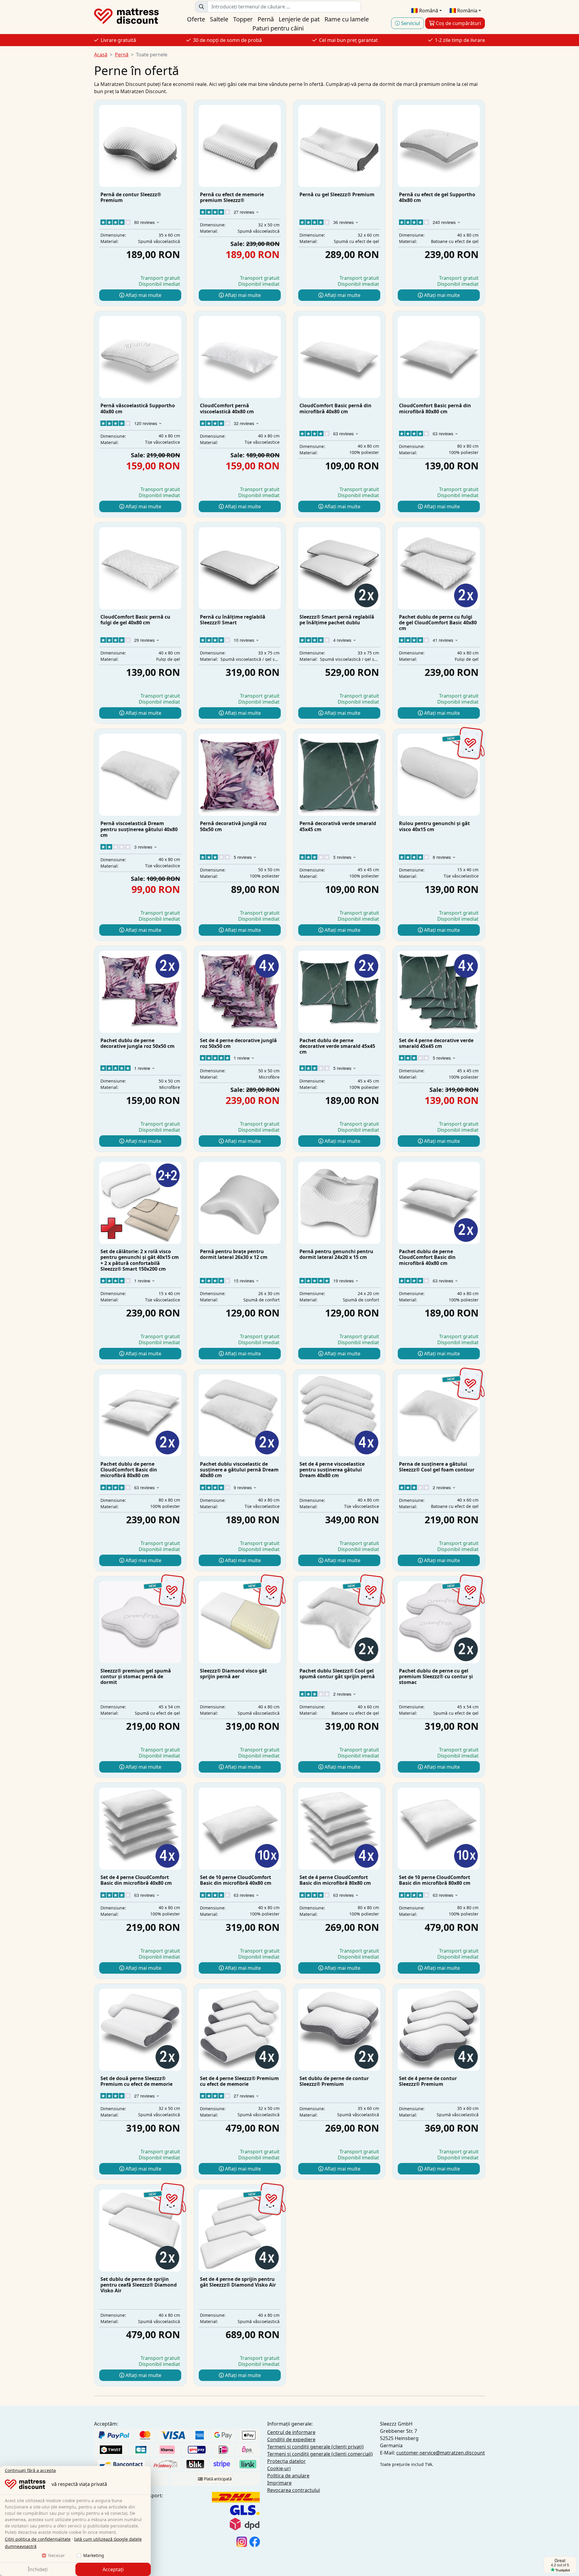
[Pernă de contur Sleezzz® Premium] (140, 146)
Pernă (266, 19)
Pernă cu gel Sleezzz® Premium (337, 194)
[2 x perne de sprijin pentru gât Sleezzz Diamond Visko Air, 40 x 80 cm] (140, 2231)
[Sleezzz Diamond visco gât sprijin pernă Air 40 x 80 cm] (240, 1622)
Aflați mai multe (143, 295)
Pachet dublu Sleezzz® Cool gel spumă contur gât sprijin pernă (337, 1674)
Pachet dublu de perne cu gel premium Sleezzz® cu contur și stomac (436, 1676)
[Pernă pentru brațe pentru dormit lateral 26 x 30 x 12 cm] (240, 1203)
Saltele (219, 19)
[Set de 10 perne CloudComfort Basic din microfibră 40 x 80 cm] (240, 1829)
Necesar (57, 2555)
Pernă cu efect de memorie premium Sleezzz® (232, 197)
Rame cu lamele (347, 19)
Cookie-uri (279, 2468)
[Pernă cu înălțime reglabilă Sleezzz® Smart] (240, 568)
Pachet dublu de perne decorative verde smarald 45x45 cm (337, 1046)
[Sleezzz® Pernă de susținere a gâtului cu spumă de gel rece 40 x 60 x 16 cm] (439, 1415)
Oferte (196, 19)
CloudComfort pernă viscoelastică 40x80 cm (227, 408)
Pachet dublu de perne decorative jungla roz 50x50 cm (138, 1043)
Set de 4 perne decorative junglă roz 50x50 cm (238, 1043)
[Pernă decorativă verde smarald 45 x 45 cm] (339, 775)
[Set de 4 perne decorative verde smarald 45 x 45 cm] (439, 992)
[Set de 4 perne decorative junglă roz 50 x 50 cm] (240, 992)
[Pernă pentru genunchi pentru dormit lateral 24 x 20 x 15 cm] (339, 1203)
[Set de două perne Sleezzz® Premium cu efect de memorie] (140, 2030)
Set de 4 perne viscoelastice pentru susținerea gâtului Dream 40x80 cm (332, 1470)
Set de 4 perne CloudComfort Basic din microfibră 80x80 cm (335, 1880)
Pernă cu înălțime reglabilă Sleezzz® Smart (233, 620)
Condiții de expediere (291, 2439)
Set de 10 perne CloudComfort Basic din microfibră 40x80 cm (236, 1880)
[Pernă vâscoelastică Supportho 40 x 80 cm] (140, 357)
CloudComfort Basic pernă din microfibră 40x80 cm (335, 408)
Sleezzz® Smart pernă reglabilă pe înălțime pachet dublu (337, 620)
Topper (243, 19)
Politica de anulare (288, 2476)
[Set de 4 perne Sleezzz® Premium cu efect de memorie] (240, 2030)
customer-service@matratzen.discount (441, 2453)
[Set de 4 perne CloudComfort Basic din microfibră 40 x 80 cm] (140, 1829)
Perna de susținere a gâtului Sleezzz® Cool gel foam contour (437, 1467)
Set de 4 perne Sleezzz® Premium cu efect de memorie (239, 2081)
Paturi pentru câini (278, 28)
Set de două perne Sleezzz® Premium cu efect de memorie (136, 2081)
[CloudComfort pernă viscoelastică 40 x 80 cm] (240, 357)
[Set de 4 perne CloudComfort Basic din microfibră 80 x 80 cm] (339, 1829)
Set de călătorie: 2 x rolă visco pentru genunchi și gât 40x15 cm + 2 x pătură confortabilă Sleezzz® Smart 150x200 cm (140, 1260)
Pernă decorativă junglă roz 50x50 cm (233, 826)
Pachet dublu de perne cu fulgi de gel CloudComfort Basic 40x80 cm (438, 623)
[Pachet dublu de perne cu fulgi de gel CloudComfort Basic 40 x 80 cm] (439, 568)
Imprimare (279, 2483)
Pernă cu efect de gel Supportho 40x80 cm (437, 197)
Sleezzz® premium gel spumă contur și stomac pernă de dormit (136, 1676)
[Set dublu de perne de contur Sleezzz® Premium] (339, 2030)
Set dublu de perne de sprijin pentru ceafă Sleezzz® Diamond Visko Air (139, 2285)
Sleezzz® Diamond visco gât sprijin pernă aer (233, 1674)
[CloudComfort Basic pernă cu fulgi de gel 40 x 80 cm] (140, 568)
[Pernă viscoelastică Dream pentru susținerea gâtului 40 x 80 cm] (140, 775)
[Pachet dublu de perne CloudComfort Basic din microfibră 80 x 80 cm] (140, 1415)
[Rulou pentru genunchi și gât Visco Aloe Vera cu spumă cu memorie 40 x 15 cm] (439, 775)
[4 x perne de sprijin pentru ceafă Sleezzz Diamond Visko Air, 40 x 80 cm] (240, 2231)
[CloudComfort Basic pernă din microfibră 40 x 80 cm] (339, 357)
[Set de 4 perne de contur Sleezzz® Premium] (439, 2030)
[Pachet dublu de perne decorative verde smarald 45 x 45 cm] (339, 992)
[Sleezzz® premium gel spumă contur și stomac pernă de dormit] (140, 1622)
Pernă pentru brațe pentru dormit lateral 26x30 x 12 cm (234, 1254)
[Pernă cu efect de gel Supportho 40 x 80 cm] (439, 146)
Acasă (101, 55)
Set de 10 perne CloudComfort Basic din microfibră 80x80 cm (435, 1880)
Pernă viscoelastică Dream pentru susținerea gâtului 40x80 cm (139, 829)
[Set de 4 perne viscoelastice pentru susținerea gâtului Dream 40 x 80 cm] (339, 1415)
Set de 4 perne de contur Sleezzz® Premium (428, 2081)
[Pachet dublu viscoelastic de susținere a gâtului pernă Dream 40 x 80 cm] (240, 1415)
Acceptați (113, 2569)
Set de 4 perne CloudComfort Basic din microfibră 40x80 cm (136, 1880)
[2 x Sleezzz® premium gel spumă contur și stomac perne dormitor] (439, 1622)
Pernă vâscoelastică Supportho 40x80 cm (138, 408)
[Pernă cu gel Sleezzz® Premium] (339, 146)
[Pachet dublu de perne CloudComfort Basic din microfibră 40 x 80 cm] (439, 1203)
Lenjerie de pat (299, 19)
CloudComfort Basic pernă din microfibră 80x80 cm (435, 408)
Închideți (38, 2569)
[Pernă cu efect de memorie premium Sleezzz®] (240, 146)
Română (428, 11)
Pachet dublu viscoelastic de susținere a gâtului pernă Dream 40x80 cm (239, 1470)
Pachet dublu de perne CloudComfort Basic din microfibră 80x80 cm (129, 1470)
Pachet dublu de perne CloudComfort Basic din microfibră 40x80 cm (427, 1257)
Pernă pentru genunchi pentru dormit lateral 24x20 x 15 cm (336, 1254)
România (467, 11)
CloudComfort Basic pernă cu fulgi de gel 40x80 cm (135, 620)
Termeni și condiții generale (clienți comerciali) (320, 2454)
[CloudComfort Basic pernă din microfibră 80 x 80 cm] (439, 357)
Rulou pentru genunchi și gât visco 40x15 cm (434, 826)
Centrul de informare (291, 2432)
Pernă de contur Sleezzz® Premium (131, 197)
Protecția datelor (286, 2461)
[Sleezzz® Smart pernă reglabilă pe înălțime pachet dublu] (339, 568)
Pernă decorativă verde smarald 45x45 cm (338, 826)
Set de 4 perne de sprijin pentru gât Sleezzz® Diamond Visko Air (238, 2282)
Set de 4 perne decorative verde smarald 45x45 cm (436, 1043)
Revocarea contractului (294, 2490)
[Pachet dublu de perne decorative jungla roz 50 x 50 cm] (140, 992)
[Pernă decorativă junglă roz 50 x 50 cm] (240, 775)
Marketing (94, 2555)
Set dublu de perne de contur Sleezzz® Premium (334, 2081)
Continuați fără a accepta (30, 2470)
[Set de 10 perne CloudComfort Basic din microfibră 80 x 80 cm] (439, 1829)
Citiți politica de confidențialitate (38, 2539)
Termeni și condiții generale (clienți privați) (315, 2447)
